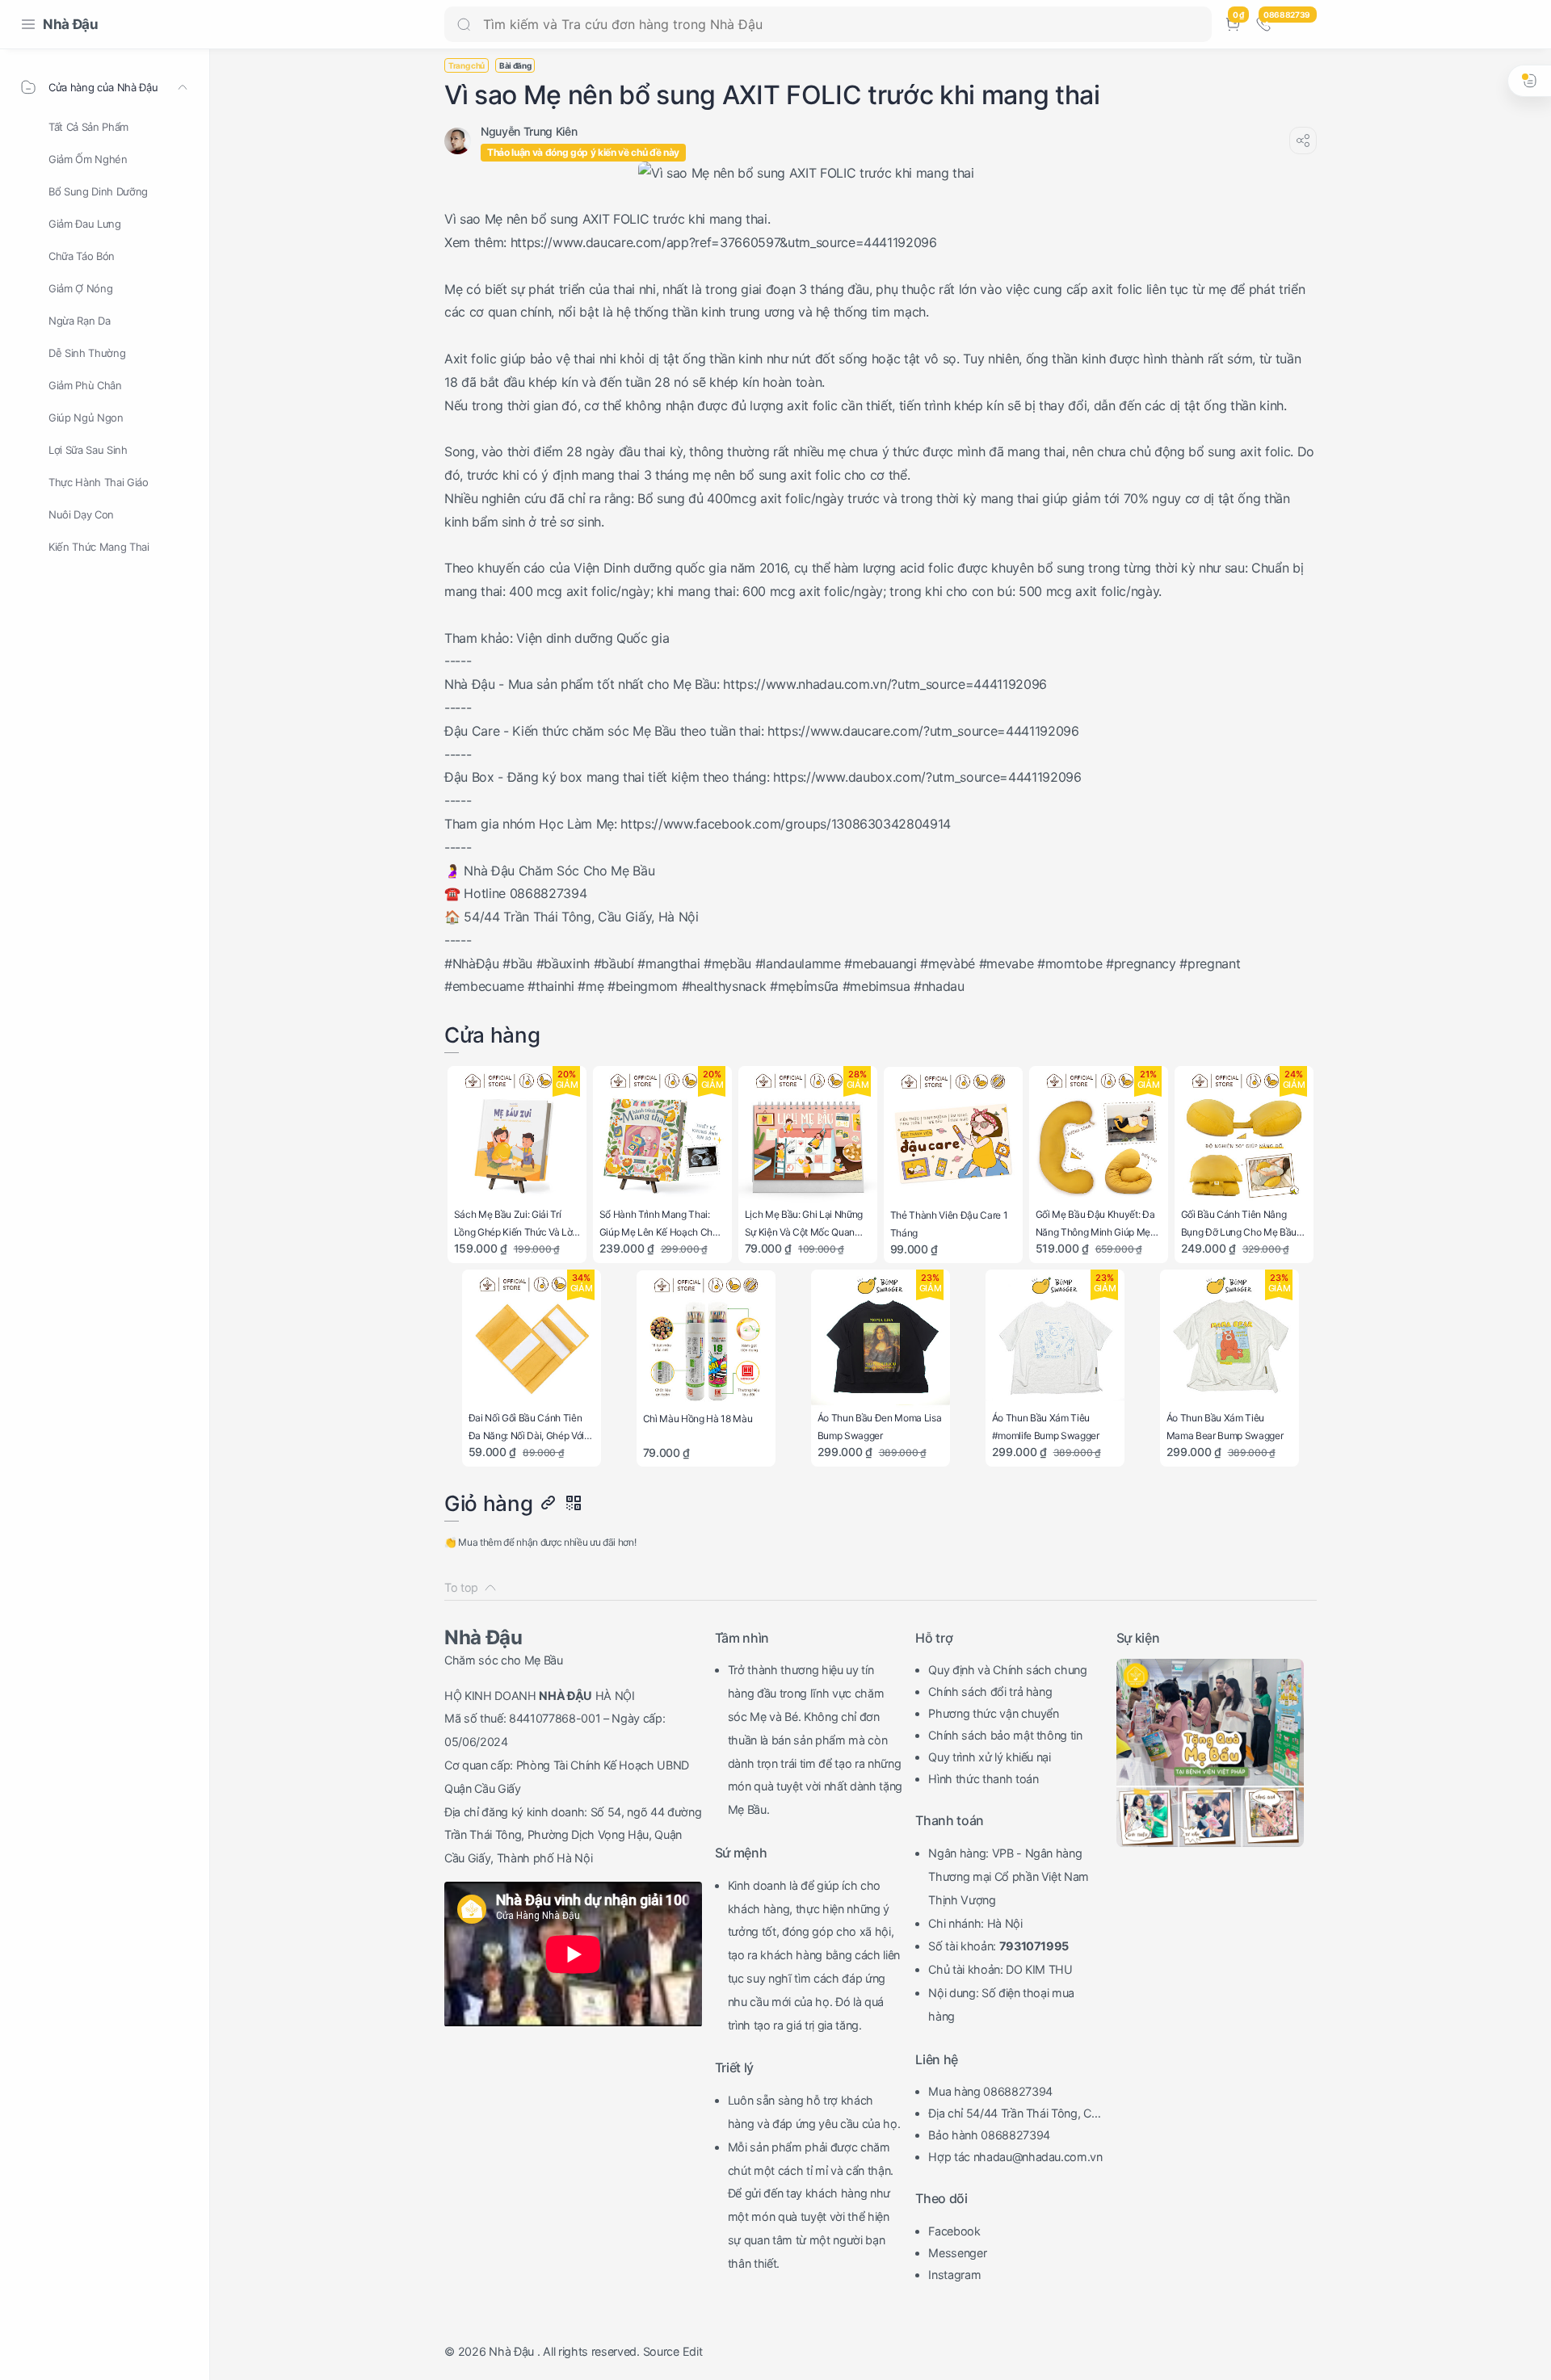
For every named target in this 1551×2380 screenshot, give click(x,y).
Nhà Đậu (71, 24)
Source (661, 2351)
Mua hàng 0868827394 (990, 2091)
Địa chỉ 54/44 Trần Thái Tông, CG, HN (1015, 2115)
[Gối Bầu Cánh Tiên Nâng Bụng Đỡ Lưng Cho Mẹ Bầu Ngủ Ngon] (1244, 1136)
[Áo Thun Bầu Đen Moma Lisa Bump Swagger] (881, 1339)
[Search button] (464, 24)
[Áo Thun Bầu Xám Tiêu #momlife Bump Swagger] (1055, 1339)
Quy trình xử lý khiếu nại (990, 1757)
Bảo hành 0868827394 (989, 2135)
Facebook (954, 2231)
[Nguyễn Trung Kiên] (529, 131)
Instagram (954, 2275)
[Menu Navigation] (28, 24)
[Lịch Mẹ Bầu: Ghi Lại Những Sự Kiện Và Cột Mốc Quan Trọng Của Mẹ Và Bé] (808, 1136)
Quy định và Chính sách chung (1008, 1670)
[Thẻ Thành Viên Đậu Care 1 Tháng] (954, 1137)
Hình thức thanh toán (983, 1779)
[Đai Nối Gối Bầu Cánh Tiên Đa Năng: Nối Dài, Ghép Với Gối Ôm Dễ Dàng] (532, 1339)
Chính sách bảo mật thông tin (1005, 1735)
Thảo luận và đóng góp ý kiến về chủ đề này (583, 152)
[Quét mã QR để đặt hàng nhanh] (573, 1504)
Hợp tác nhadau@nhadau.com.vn (1015, 2157)
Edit (693, 2351)
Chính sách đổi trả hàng (990, 1692)
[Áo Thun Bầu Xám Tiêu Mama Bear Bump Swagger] (1230, 1339)
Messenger (957, 2253)
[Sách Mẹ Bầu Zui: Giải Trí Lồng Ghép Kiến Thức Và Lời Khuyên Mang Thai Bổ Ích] (517, 1136)
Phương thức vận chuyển (994, 1713)
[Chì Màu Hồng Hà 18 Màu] (706, 1340)
